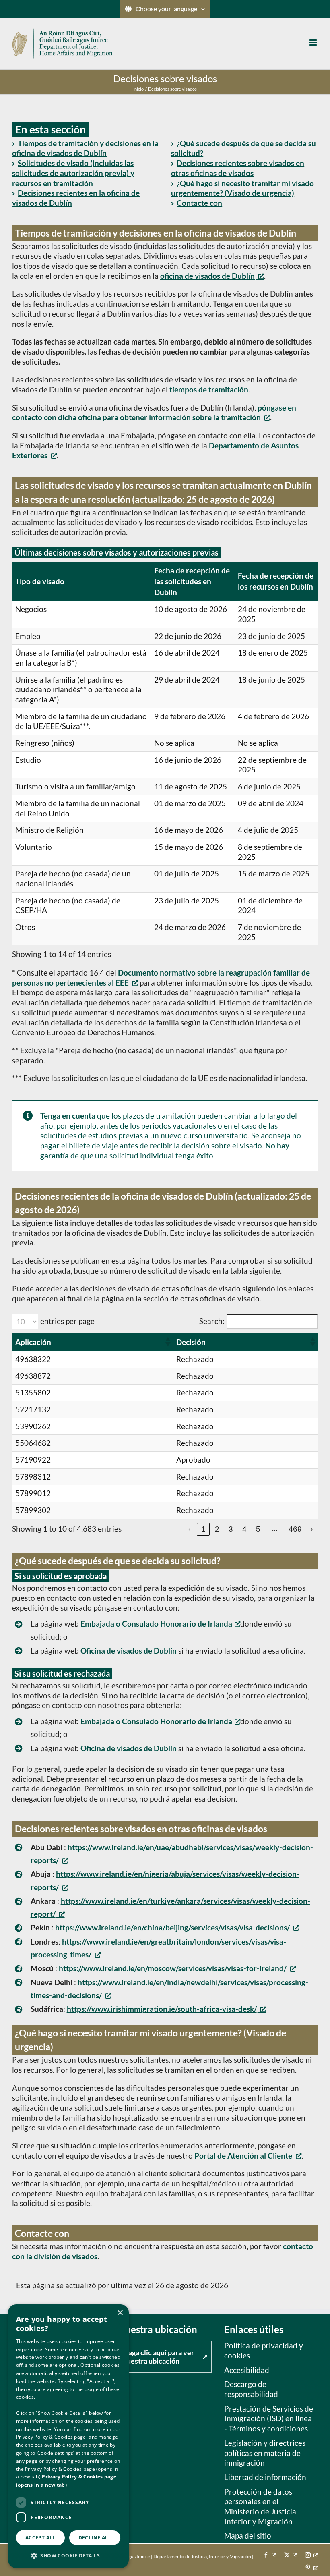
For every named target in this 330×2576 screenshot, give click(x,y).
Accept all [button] (40, 2538)
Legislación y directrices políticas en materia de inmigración (265, 2453)
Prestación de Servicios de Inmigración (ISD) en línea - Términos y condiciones (269, 2418)
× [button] (120, 2313)
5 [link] (258, 1529)
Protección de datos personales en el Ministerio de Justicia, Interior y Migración (261, 2506)
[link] (177, 1927)
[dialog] (68, 2436)
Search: (212, 1321)
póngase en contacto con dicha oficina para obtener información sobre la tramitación (154, 413)
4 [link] (244, 1529)
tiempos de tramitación (209, 389)
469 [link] (295, 1529)
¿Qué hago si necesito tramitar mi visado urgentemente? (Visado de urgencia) (242, 188)
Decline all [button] (95, 2538)
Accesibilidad (247, 2370)
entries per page (67, 1321)
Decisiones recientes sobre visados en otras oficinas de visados (238, 168)
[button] (167, 1342)
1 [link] (203, 1529)
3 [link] (231, 1529)
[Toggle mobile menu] (314, 43)
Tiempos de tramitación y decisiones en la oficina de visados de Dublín (85, 148)
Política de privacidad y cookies (264, 2350)
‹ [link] (190, 1529)
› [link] (311, 1529)
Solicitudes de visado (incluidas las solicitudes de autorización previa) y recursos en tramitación (73, 173)
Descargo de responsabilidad (251, 2389)
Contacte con (199, 203)
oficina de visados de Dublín (207, 276)
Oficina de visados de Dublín (129, 1651)
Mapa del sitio (248, 2536)
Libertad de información (265, 2477)
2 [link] (217, 1529)
